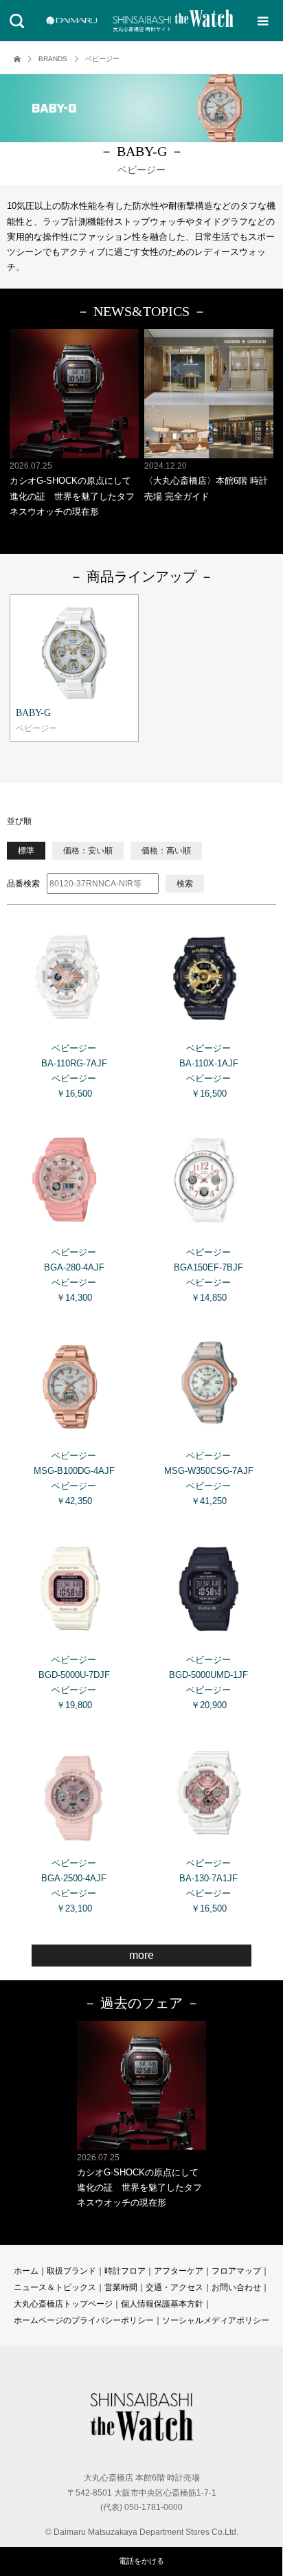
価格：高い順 (166, 851)
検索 (185, 884)
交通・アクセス (174, 2287)
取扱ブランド (71, 2271)
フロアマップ (236, 2271)
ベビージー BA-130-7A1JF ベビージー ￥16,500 (208, 1886)
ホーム (26, 2271)
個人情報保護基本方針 (162, 2304)
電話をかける (141, 2561)
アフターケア (179, 2271)
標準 (26, 851)
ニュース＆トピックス (55, 2287)
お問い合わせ (236, 2287)
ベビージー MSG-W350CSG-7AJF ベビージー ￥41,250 (209, 1478)
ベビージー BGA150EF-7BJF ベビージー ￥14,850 (208, 1275)
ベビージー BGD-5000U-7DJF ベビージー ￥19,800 (74, 1682)
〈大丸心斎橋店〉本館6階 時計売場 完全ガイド (206, 481)
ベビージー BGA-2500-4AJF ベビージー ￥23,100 (74, 1886)
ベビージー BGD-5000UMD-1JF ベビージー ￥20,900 (208, 1682)
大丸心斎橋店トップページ (63, 2304)
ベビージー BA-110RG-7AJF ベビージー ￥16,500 (74, 1071)
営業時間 (121, 2287)
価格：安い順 (88, 851)
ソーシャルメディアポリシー (216, 2320)
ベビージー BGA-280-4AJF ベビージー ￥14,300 (74, 1275)
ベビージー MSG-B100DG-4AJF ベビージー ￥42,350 (74, 1478)
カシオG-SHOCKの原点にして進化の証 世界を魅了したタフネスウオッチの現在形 (72, 489)
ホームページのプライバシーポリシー (84, 2320)
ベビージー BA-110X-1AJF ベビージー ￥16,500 (209, 1071)
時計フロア (125, 2271)
